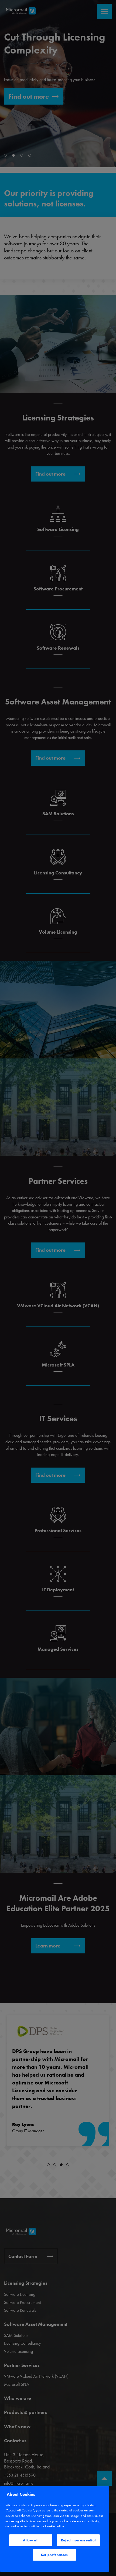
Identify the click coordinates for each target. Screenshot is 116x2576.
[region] (54, 2529)
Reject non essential (78, 2540)
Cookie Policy (54, 2526)
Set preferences (54, 2555)
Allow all (31, 2540)
